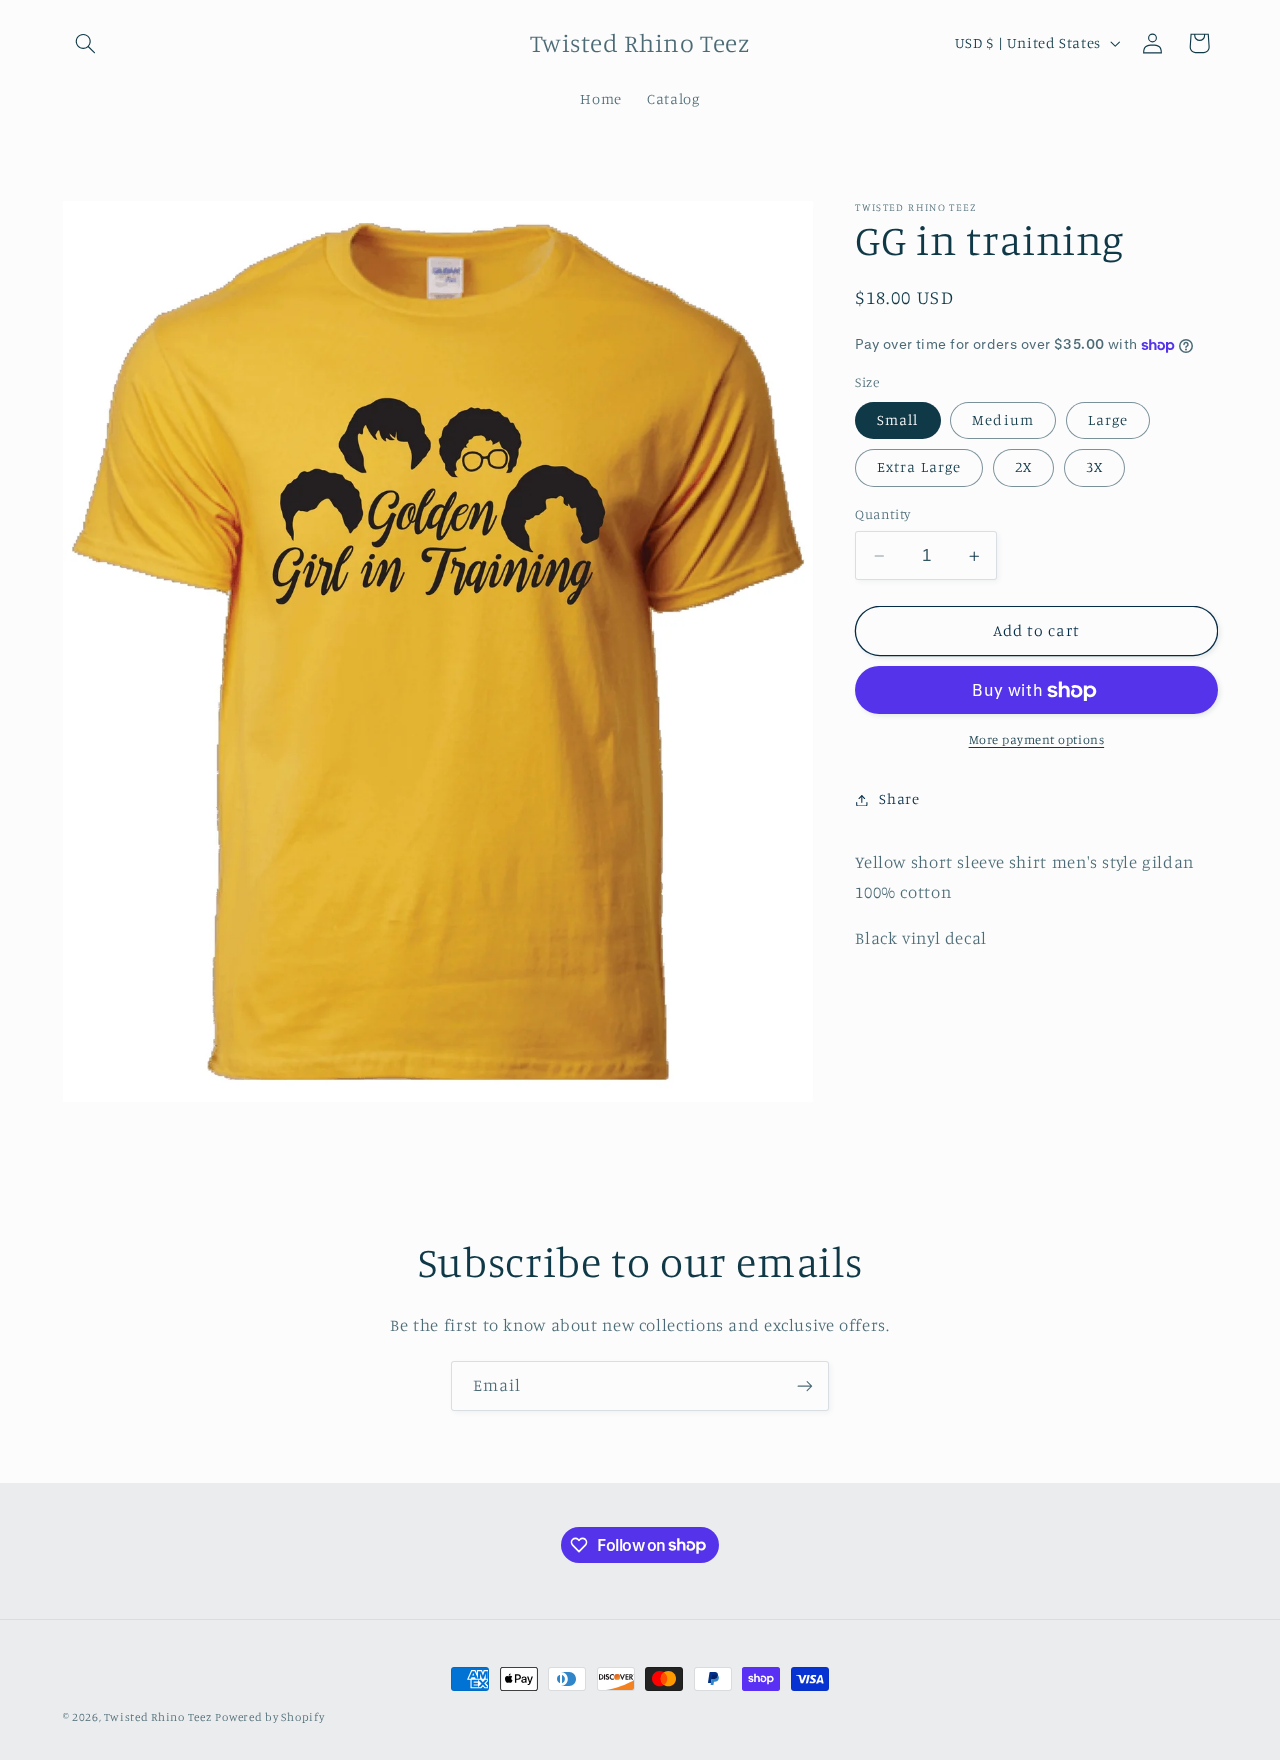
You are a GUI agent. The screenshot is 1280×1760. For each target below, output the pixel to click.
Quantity (882, 515)
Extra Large (919, 467)
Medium (1002, 420)
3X (1094, 467)
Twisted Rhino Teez (157, 1717)
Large (1108, 420)
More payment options (1037, 740)
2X (1023, 467)
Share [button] (899, 799)
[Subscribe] (805, 1385)
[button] (86, 43)
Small (897, 420)
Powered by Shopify (269, 1717)
